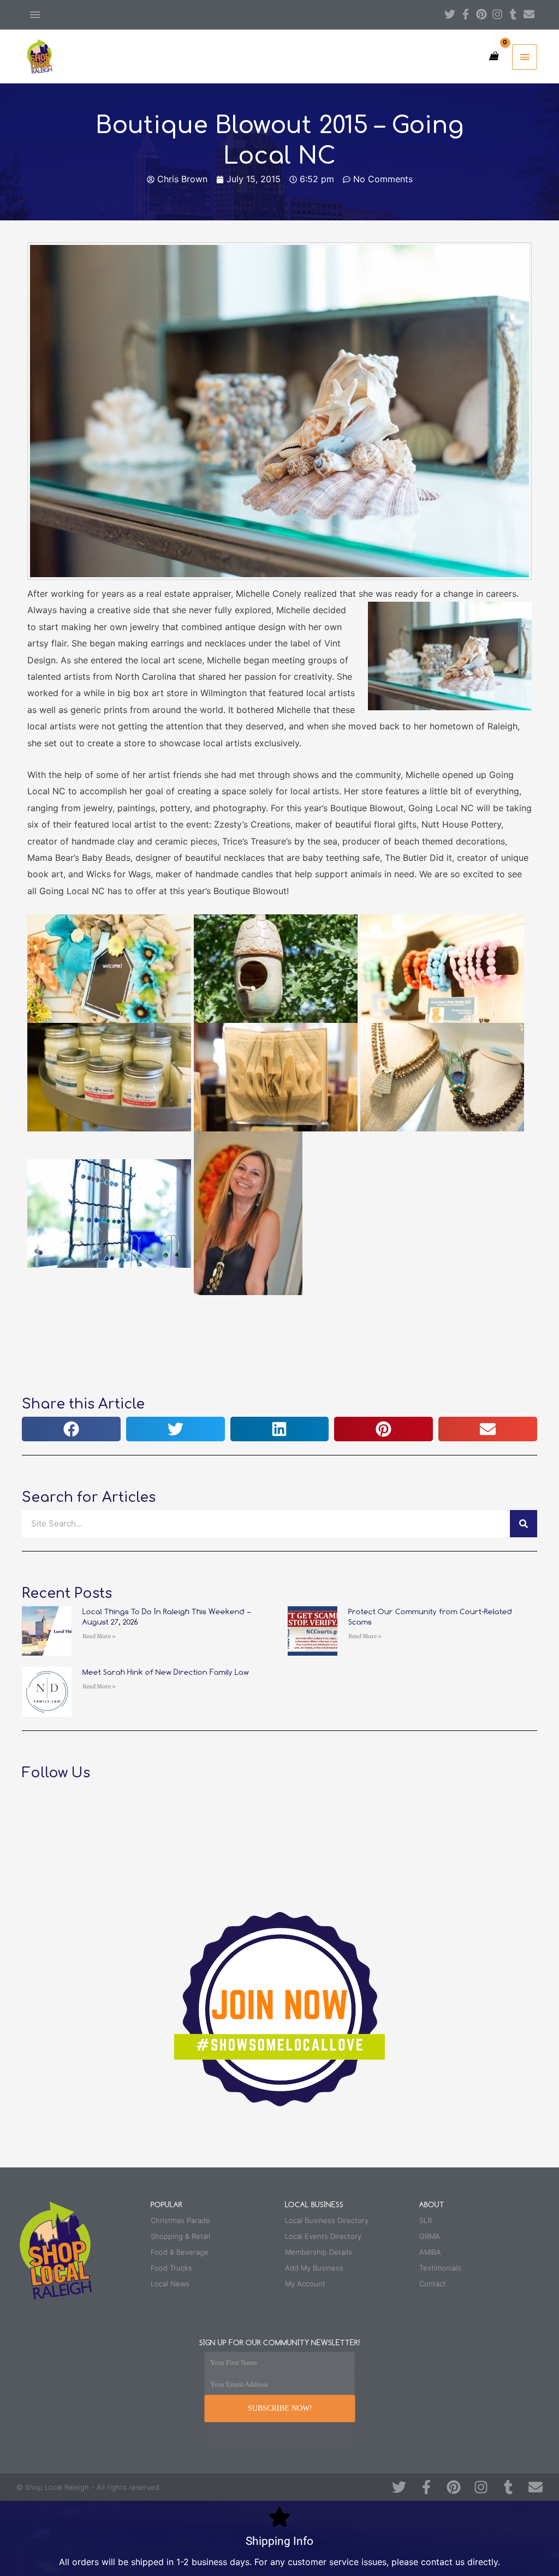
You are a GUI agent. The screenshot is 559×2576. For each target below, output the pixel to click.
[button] (71, 1429)
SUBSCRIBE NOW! (280, 2408)
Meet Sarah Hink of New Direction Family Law (166, 1672)
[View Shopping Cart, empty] (493, 56)
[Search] (524, 1524)
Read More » (99, 1636)
